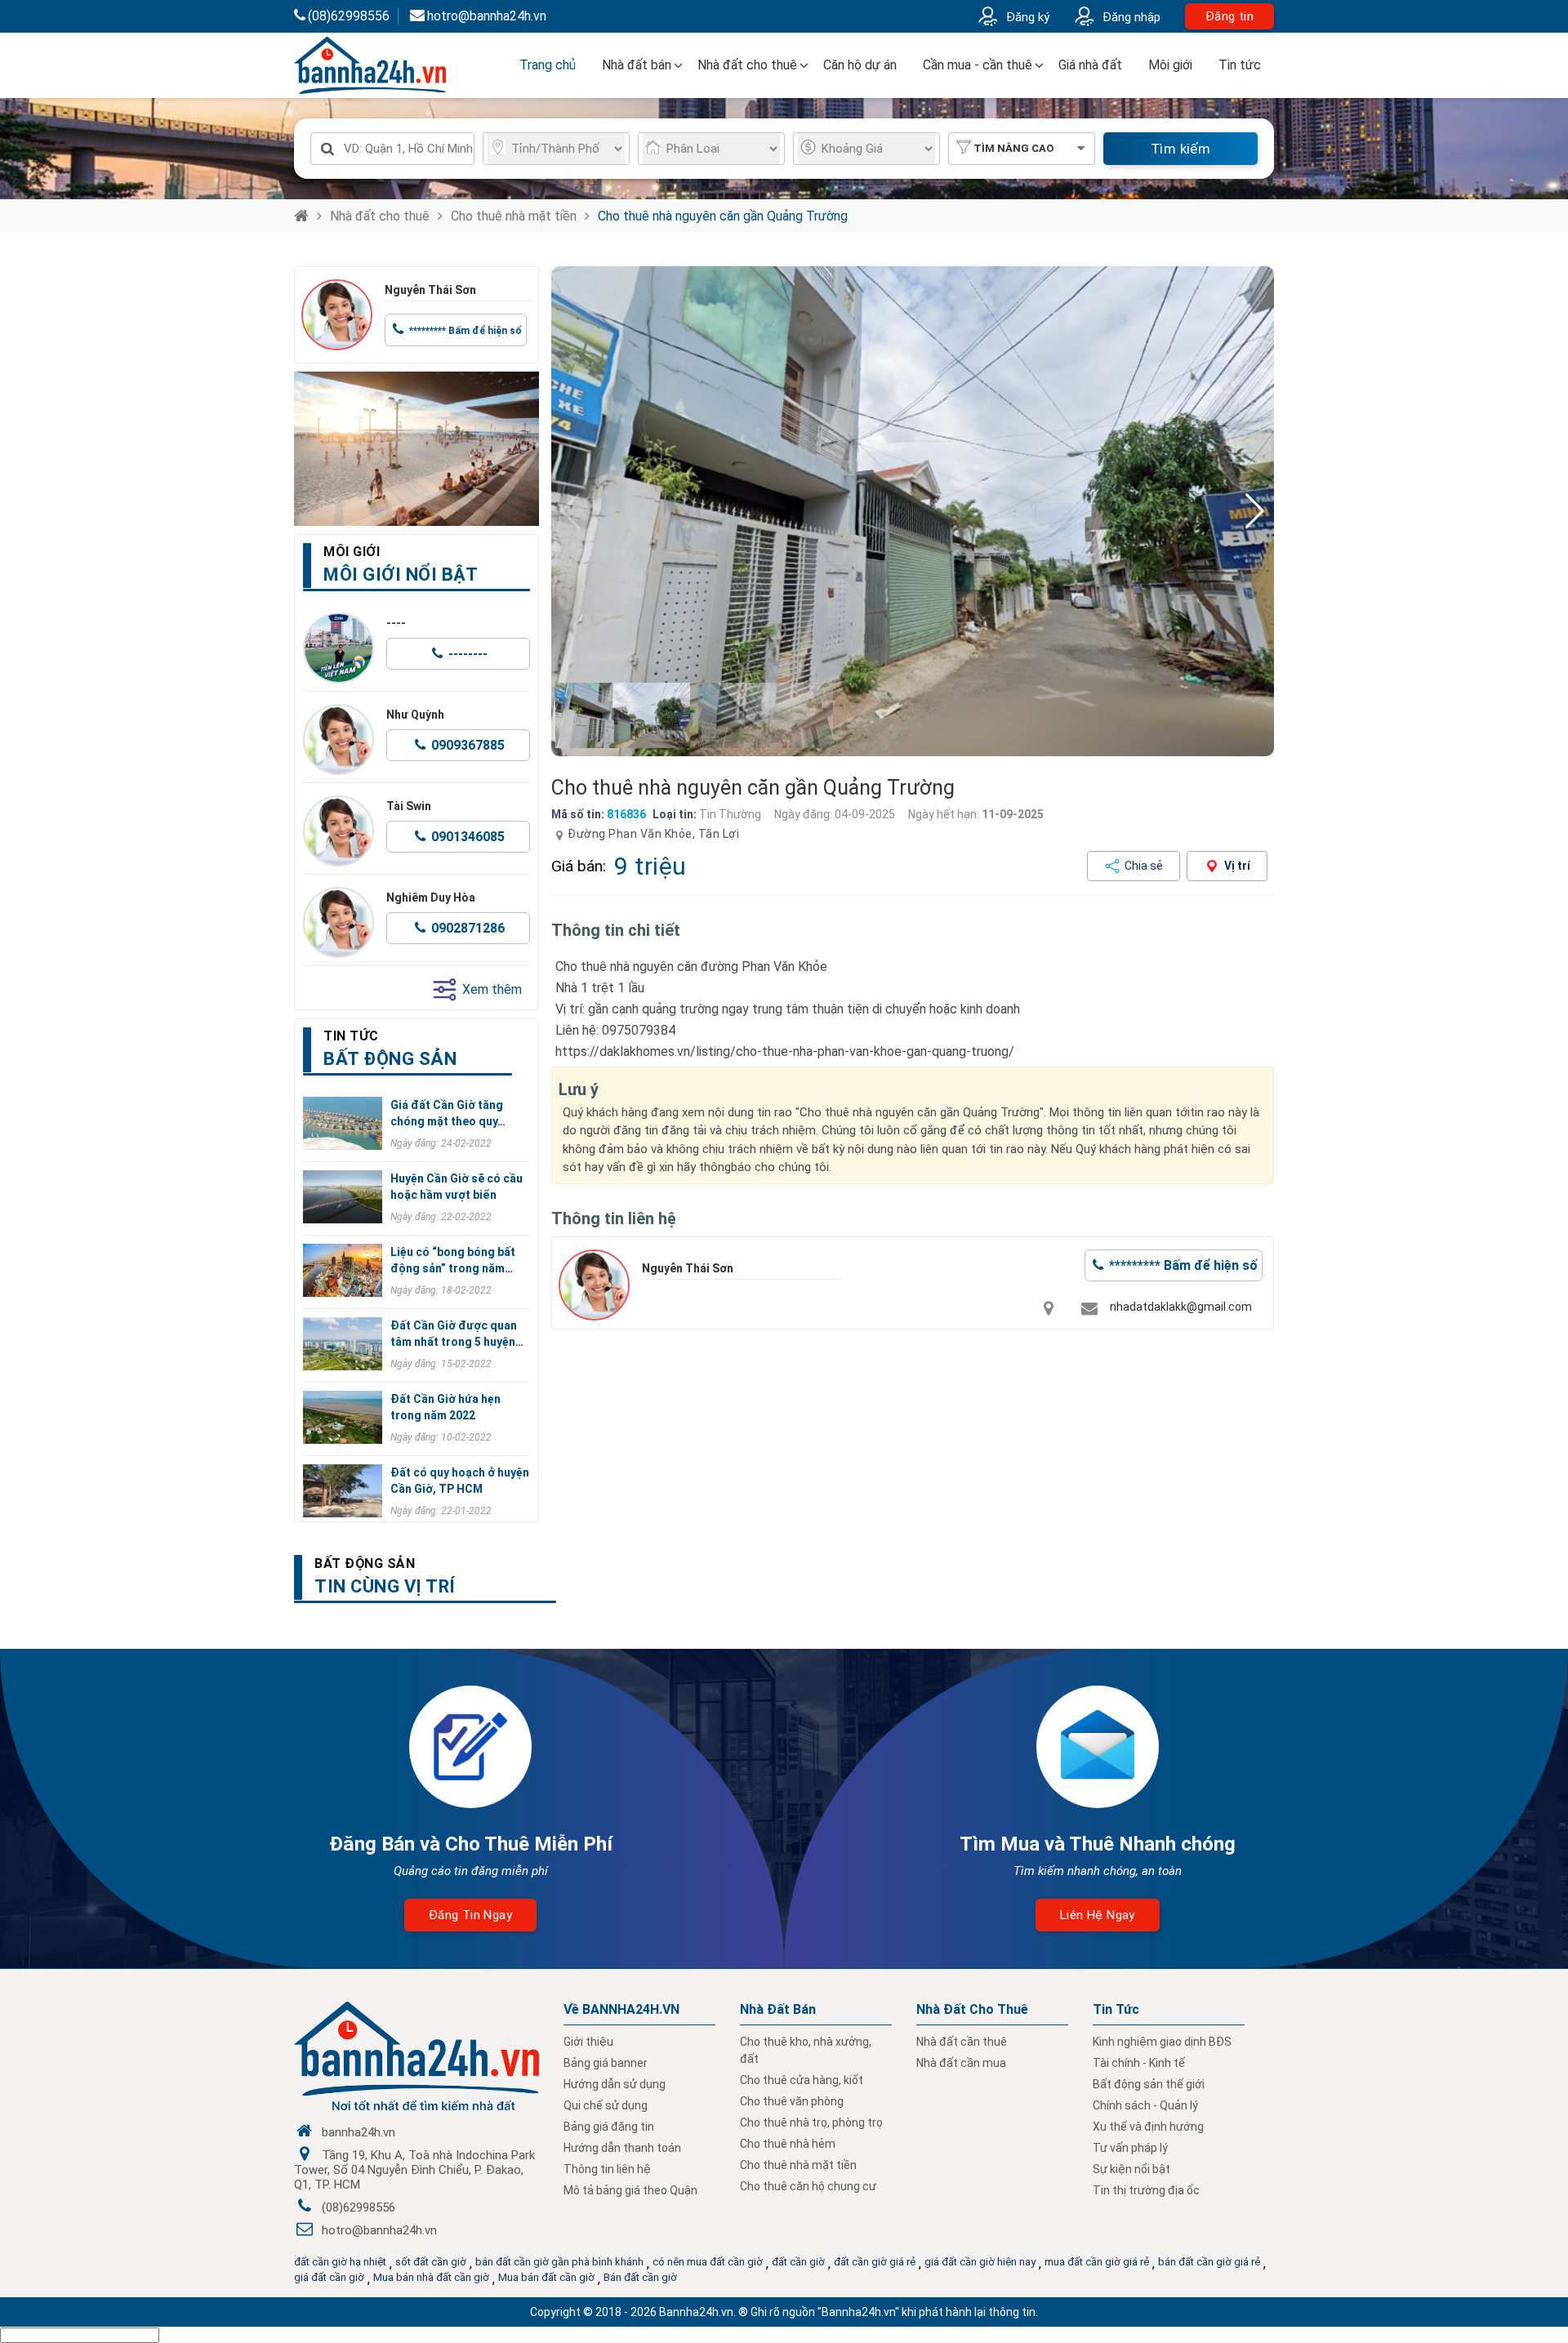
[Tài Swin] (339, 831)
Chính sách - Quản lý (1145, 2105)
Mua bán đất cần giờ (546, 2277)
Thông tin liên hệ (607, 2169)
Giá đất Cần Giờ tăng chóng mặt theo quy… (448, 1113)
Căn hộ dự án (860, 65)
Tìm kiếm (1180, 149)
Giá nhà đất (1090, 65)
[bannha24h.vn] (416, 449)
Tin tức (1240, 65)
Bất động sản (365, 1563)
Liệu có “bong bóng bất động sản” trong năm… (453, 1260)
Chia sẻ (1144, 866)
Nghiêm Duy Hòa (431, 898)
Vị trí (1237, 866)
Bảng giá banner (606, 2063)
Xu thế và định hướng (1148, 2127)
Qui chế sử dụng (606, 2105)
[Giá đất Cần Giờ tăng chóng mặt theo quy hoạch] (343, 1123)
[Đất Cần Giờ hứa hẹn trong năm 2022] (343, 1417)
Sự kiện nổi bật (1131, 2169)
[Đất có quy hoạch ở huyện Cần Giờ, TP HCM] (343, 1491)
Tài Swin (409, 806)
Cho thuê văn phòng (792, 2101)
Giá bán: (579, 866)
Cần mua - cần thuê (978, 65)
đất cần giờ (798, 2262)
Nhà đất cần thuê (962, 2042)
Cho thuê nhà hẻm (788, 2144)
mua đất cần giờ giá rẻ (1097, 2262)
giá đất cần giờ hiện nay (980, 2262)
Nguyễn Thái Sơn (430, 290)
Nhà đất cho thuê (747, 65)
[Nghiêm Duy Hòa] (339, 922)
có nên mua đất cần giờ (708, 2262)
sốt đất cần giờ (431, 2262)
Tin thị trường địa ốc (1146, 2190)
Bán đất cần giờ (640, 2277)
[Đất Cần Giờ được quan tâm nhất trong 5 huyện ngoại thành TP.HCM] (343, 1344)
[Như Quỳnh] (339, 739)
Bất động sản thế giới (1149, 2084)
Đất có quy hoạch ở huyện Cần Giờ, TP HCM (460, 1481)
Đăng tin (1229, 16)
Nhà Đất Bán (778, 2009)
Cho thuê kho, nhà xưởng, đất (806, 2050)
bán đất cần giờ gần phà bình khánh (559, 2262)
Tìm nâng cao (1013, 148)
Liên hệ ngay (1098, 1915)
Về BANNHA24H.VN (621, 2009)
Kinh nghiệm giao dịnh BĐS (1162, 2042)
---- (396, 623)
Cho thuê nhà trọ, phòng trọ (811, 2123)
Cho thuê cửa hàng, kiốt (802, 2080)
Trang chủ (548, 65)
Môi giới (1170, 65)
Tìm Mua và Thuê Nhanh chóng (1098, 1844)
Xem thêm (492, 989)
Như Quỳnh (415, 715)
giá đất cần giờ (329, 2277)
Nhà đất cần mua (961, 2063)
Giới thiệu (588, 2042)
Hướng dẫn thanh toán (622, 2148)
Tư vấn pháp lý (1130, 2148)
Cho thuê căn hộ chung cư (808, 2186)
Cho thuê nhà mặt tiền (514, 216)
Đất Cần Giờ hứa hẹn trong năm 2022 (445, 1407)
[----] (339, 648)
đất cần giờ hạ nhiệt (340, 2262)
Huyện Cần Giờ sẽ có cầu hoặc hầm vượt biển (457, 1187)
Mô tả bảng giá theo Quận (630, 2190)
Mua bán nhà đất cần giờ (431, 2277)
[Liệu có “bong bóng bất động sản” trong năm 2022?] (343, 1270)
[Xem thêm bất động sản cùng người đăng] (337, 315)
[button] (1255, 511)
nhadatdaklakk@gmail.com (1181, 1307)
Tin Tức (1116, 2009)
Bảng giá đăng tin (609, 2127)
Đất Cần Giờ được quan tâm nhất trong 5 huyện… (457, 1334)
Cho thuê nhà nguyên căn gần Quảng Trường (723, 216)
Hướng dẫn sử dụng (615, 2084)
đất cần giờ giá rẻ (875, 2262)
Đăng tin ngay (470, 1915)
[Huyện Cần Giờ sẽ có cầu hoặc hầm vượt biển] (343, 1197)
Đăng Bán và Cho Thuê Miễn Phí (471, 1844)
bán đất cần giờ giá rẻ (1209, 2262)
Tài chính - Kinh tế (1139, 2063)
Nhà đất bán (637, 65)
